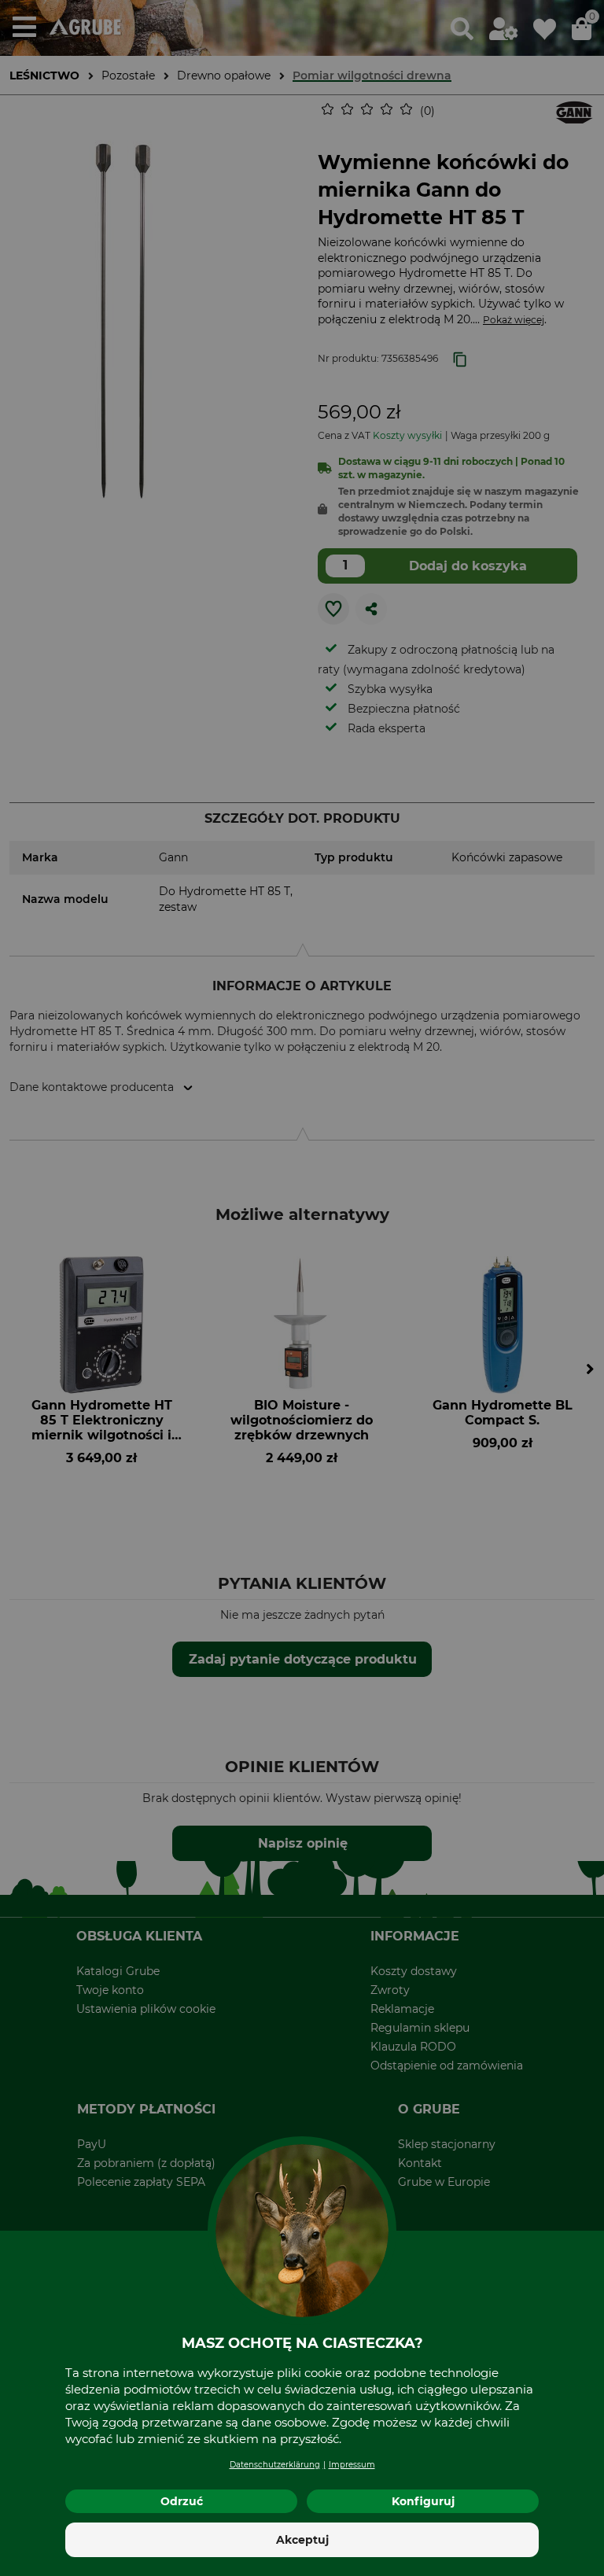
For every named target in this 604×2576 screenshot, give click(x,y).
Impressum (352, 2465)
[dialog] (302, 1288)
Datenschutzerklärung (275, 2465)
